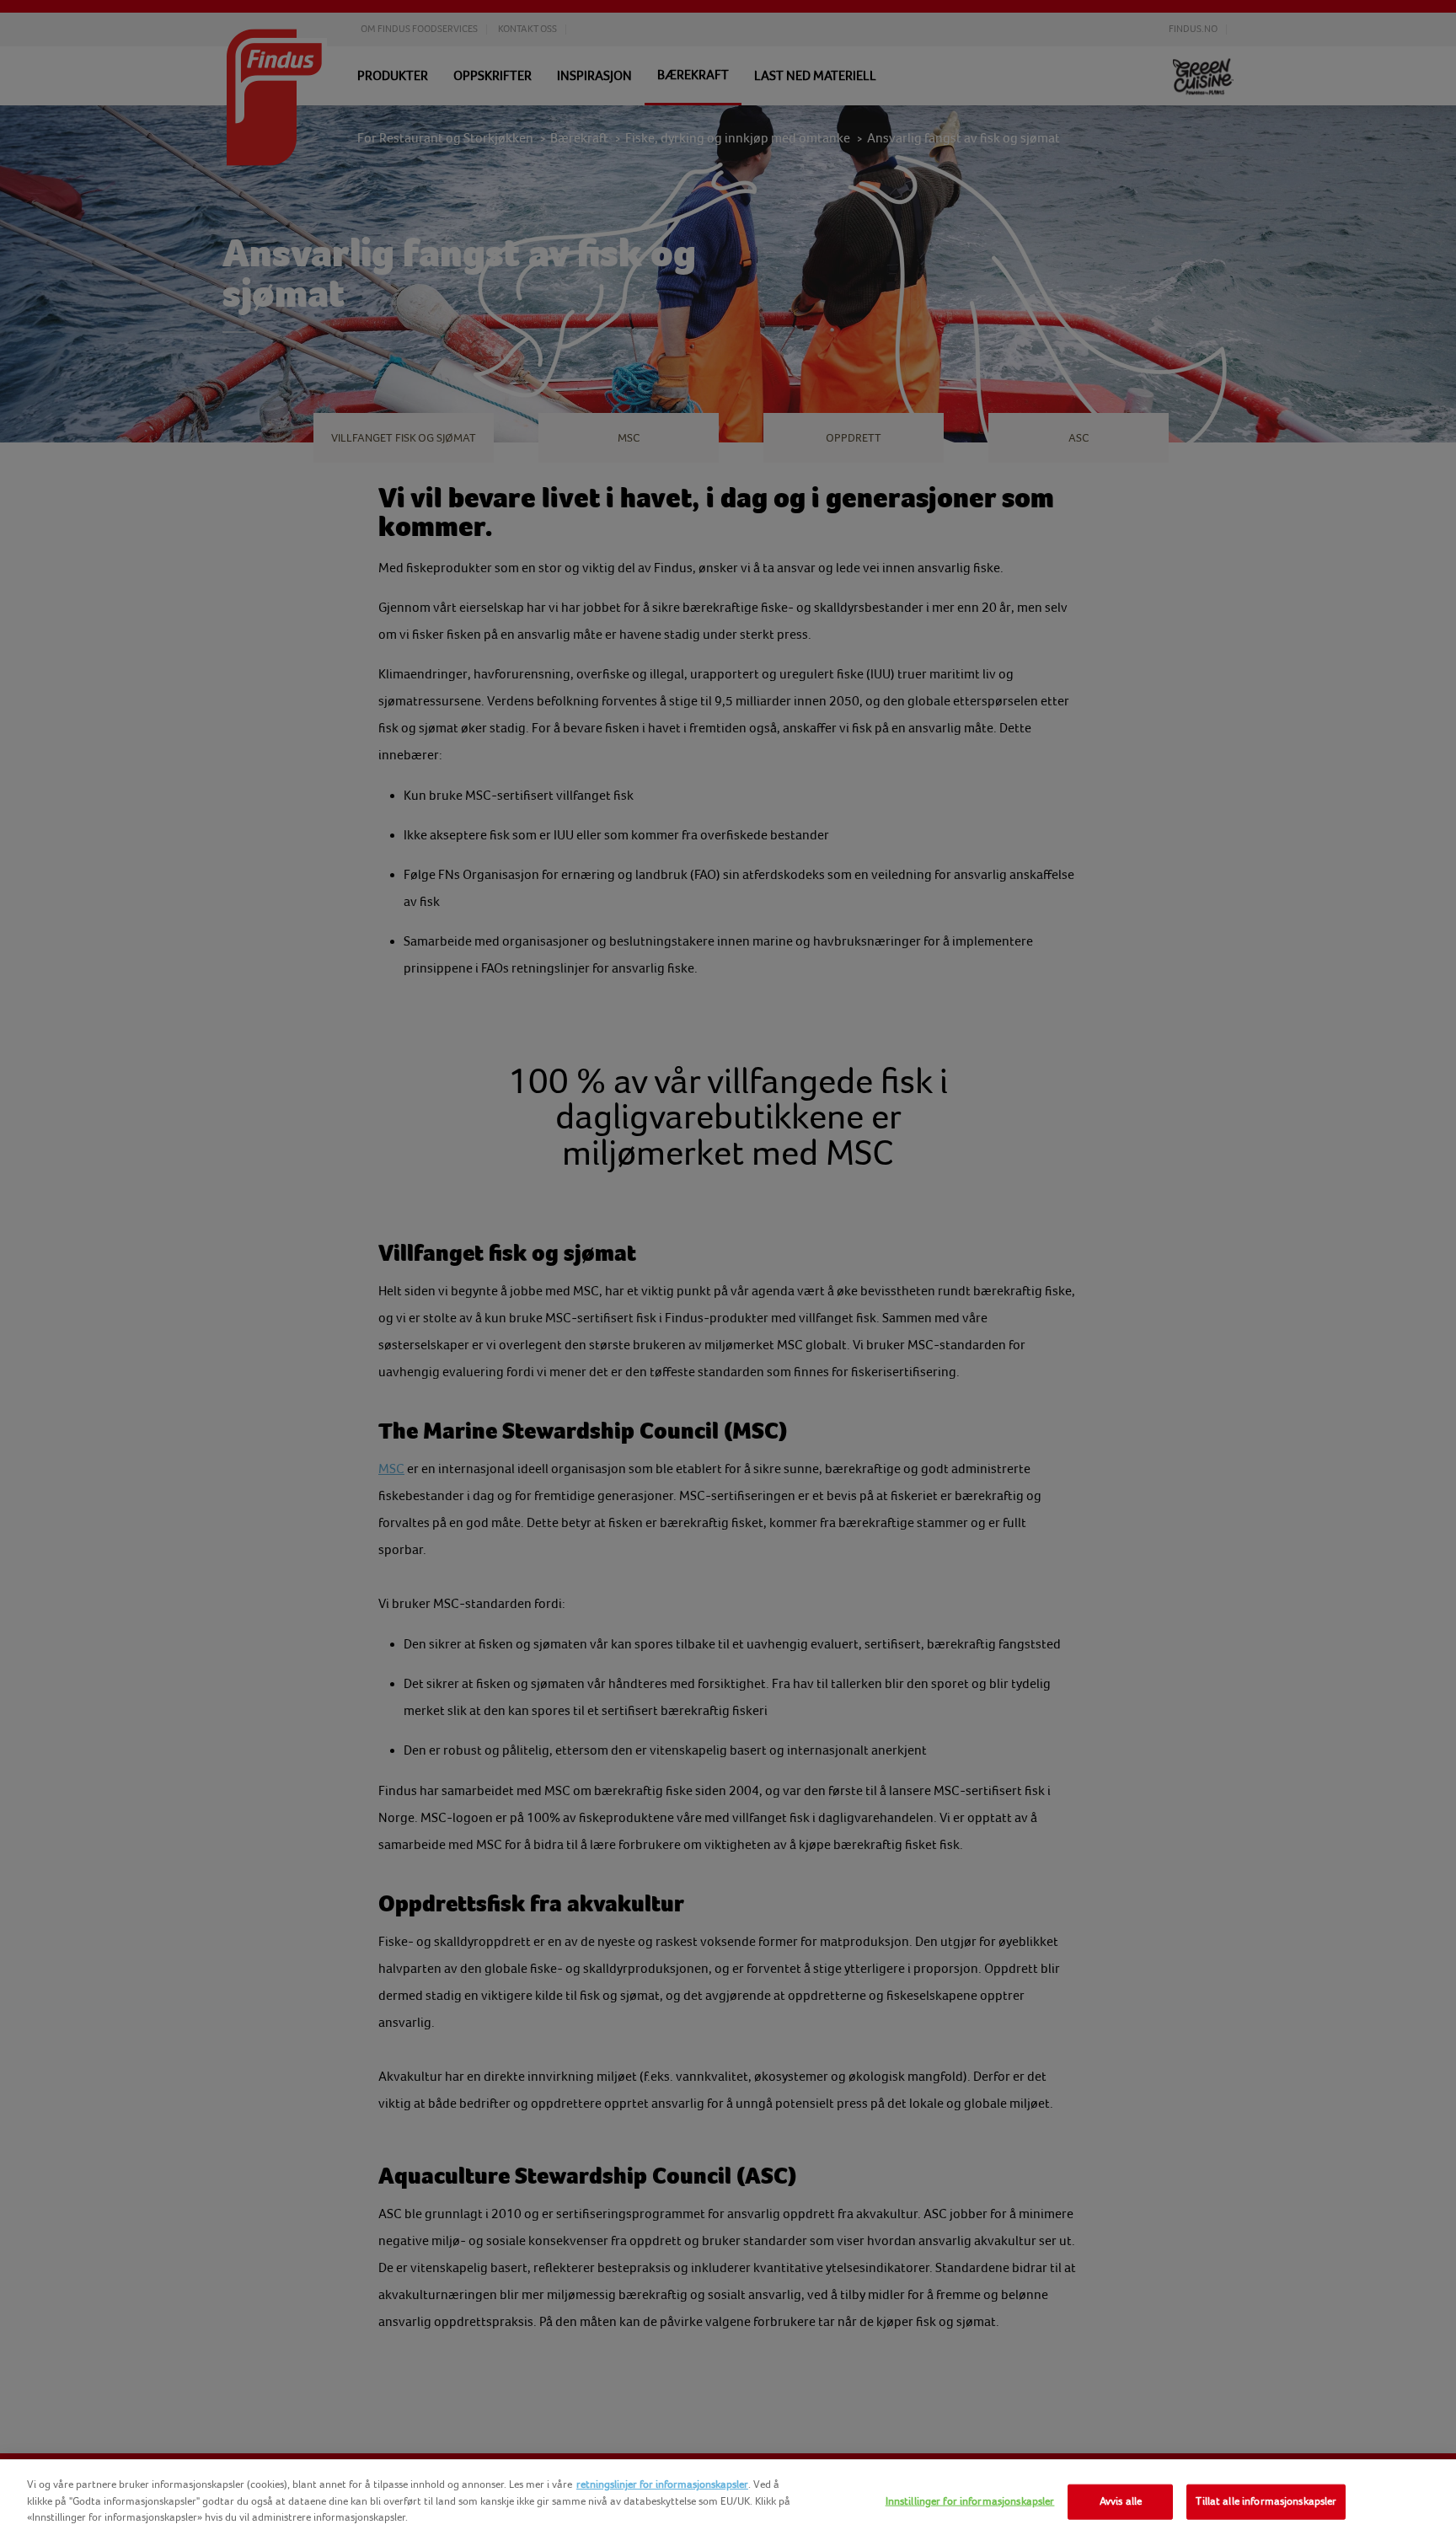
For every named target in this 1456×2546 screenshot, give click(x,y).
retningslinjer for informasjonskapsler (662, 2484)
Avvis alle (1121, 2501)
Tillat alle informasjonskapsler (1266, 2501)
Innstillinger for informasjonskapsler (970, 2501)
